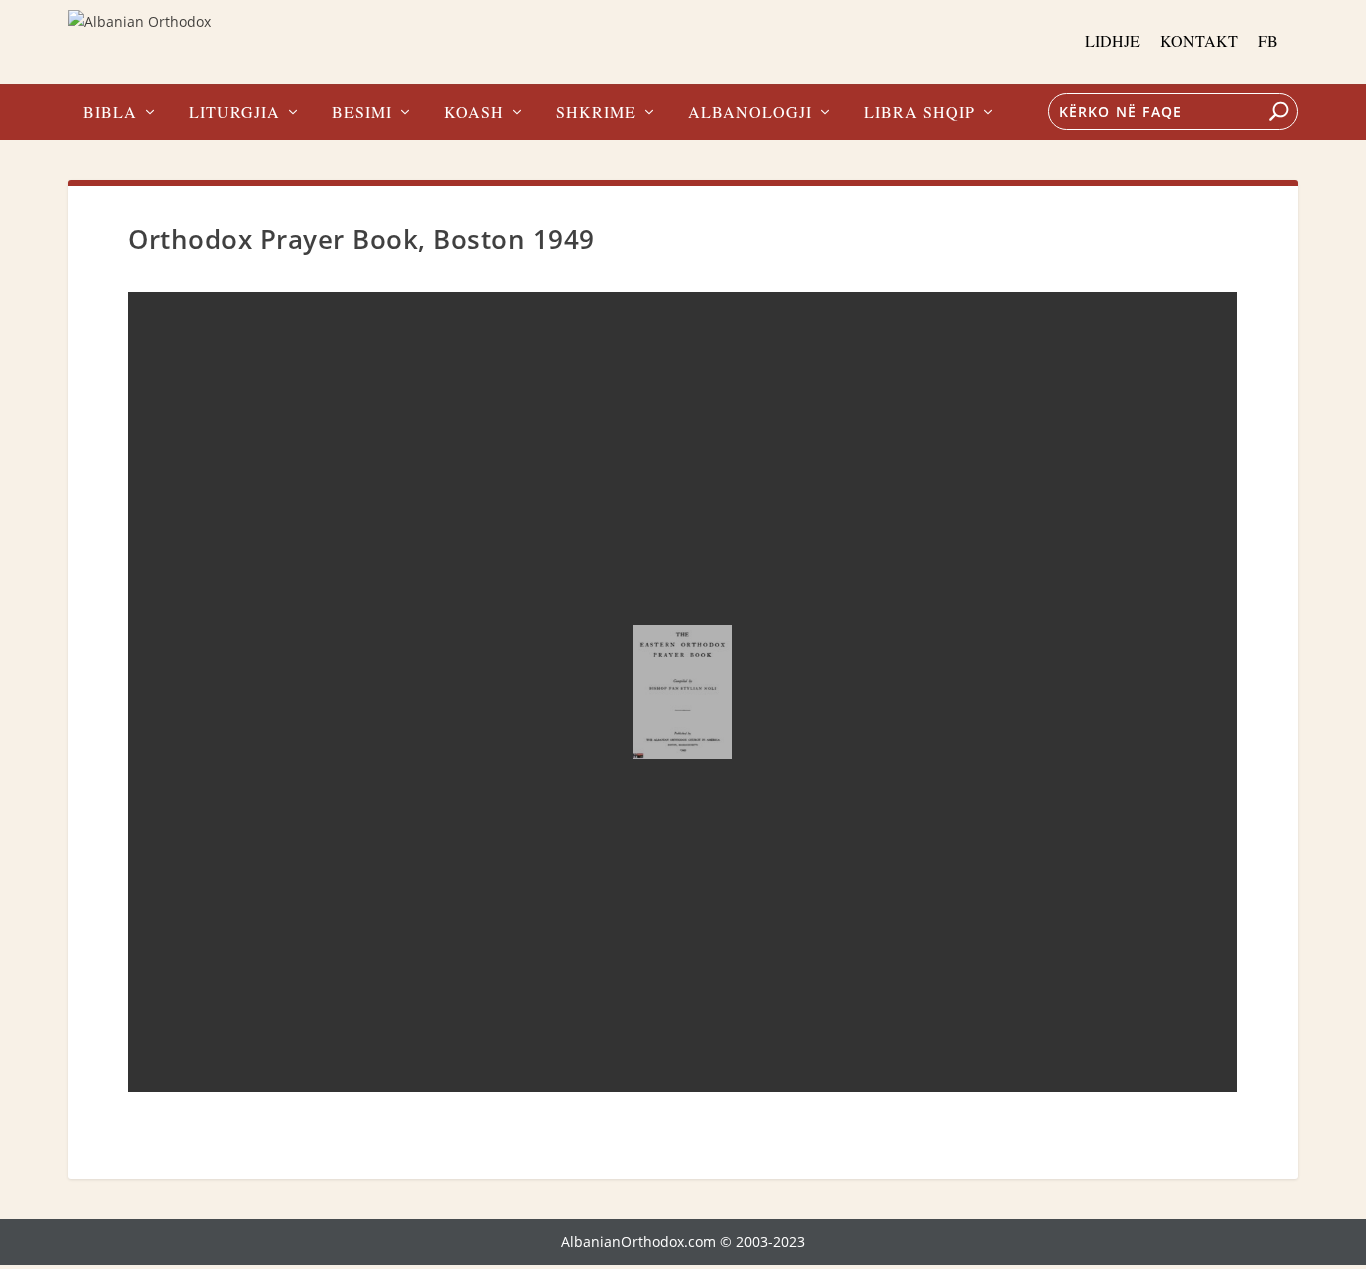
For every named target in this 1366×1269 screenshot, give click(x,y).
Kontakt (1199, 40)
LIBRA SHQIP (919, 113)
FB (1268, 40)
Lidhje (1112, 40)
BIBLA (110, 113)
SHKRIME (596, 113)
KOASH (474, 113)
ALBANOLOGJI (750, 113)
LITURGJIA (234, 113)
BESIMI (362, 113)
